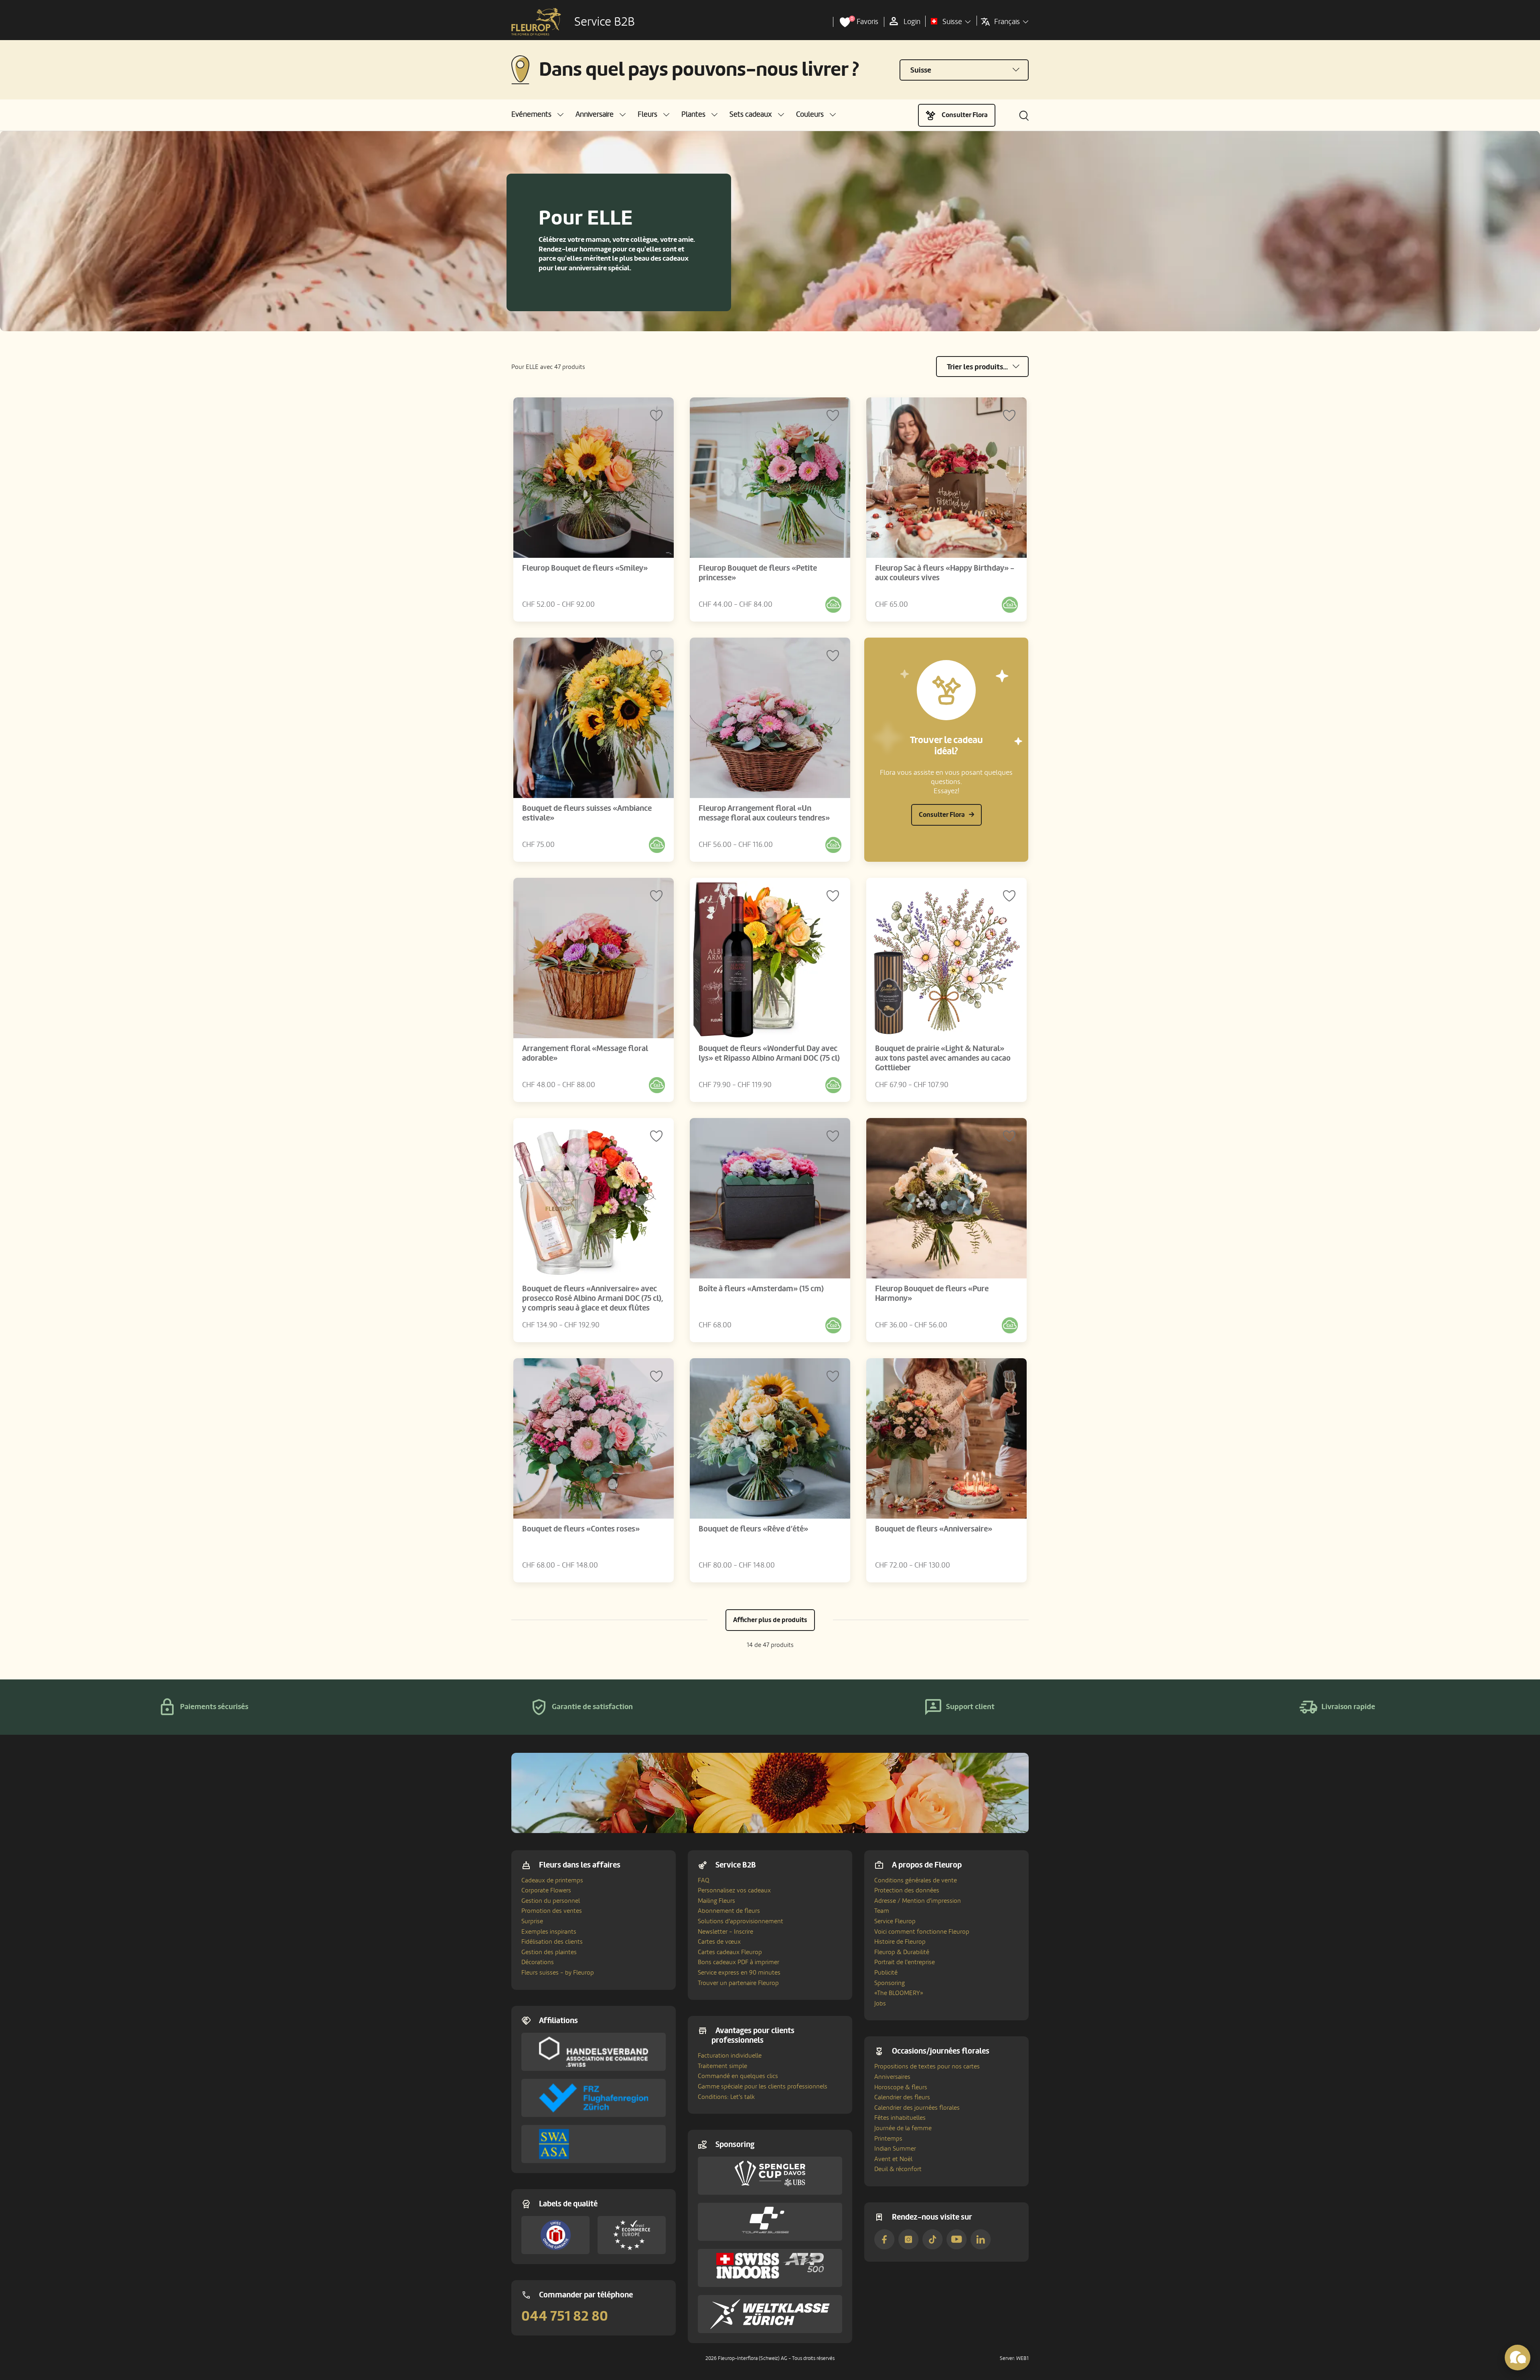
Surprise (532, 1921)
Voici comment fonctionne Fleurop (922, 1932)
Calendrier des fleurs (902, 2097)
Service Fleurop (895, 1921)
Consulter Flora (965, 115)
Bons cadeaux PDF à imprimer (739, 1962)
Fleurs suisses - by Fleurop (558, 1973)
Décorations (538, 1962)
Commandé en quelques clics (738, 2076)
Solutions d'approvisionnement (741, 1921)
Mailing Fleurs (716, 1901)
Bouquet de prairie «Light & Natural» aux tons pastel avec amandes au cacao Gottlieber (943, 1058)
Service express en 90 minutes (739, 1973)
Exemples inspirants (549, 1932)
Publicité (886, 1973)
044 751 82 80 (565, 2316)
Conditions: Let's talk (726, 2097)
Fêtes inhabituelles (900, 2118)
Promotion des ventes (552, 1911)
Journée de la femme (903, 2128)
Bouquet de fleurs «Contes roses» (581, 1529)
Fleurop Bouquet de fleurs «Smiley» (585, 568)
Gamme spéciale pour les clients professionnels (763, 2086)
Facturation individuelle (730, 2056)
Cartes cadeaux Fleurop (730, 1952)
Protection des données (907, 1890)
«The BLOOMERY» (899, 1993)
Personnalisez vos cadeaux (734, 1890)
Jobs (880, 2003)
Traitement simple (722, 2066)
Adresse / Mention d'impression (918, 1901)
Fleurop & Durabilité (902, 1952)
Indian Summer (895, 2149)
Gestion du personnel (551, 1901)
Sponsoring (890, 1983)
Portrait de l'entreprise (905, 1962)
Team (882, 1911)
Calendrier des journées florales (917, 2108)
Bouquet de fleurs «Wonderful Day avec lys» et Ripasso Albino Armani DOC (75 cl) (769, 1053)
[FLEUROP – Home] (536, 22)
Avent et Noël (893, 2159)
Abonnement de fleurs (729, 1911)
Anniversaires (892, 2077)
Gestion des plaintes (549, 1952)
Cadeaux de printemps (552, 1880)
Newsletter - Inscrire (725, 1932)
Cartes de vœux (719, 1942)
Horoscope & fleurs (901, 2087)
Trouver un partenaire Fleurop (738, 1983)
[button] (537, 114)
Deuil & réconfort (898, 2169)
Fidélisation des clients (552, 1942)
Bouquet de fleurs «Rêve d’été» (753, 1529)
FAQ (704, 1880)
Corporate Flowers (546, 1890)
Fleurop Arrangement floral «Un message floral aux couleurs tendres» (764, 813)
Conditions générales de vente (916, 1880)
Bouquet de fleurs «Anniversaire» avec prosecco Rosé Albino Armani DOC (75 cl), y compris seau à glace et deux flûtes (593, 1298)
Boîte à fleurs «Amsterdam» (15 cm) (761, 1289)
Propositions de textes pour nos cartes (927, 2066)
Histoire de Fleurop (900, 1942)
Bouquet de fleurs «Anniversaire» (934, 1529)
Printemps (888, 2139)
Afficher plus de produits (770, 1620)
